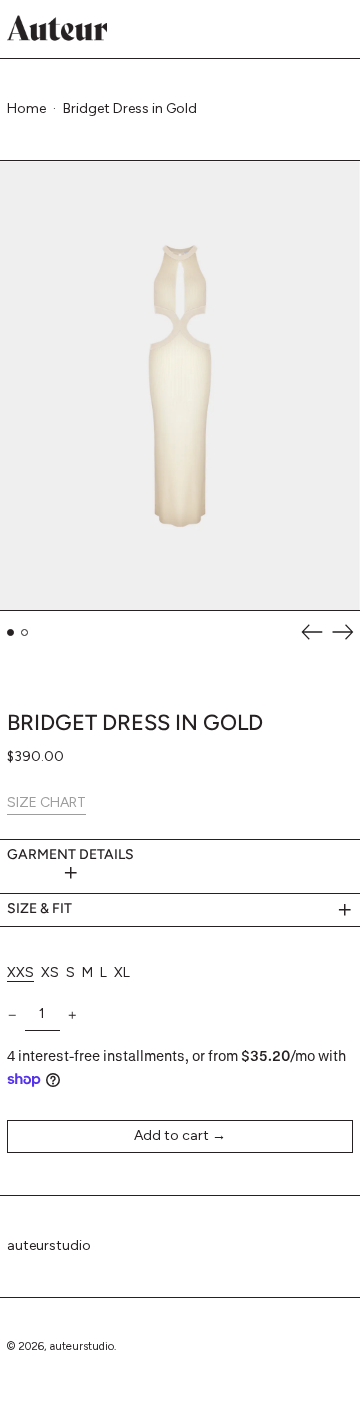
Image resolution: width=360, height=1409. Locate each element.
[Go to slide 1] (10, 632)
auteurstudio (49, 1245)
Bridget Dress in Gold (130, 108)
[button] (180, 386)
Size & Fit (39, 909)
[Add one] (72, 1015)
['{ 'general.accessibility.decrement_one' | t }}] (12, 1015)
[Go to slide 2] (24, 632)
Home (26, 108)
